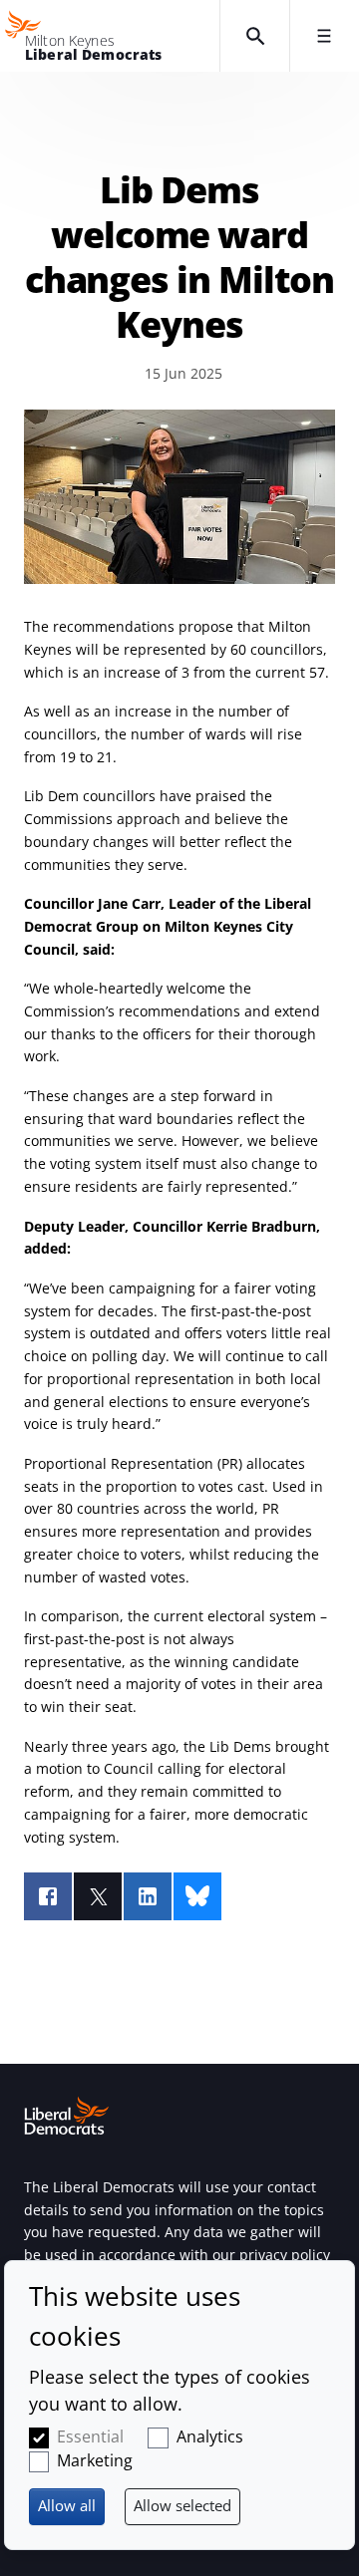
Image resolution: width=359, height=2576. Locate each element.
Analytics (210, 2436)
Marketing (95, 2460)
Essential (90, 2436)
